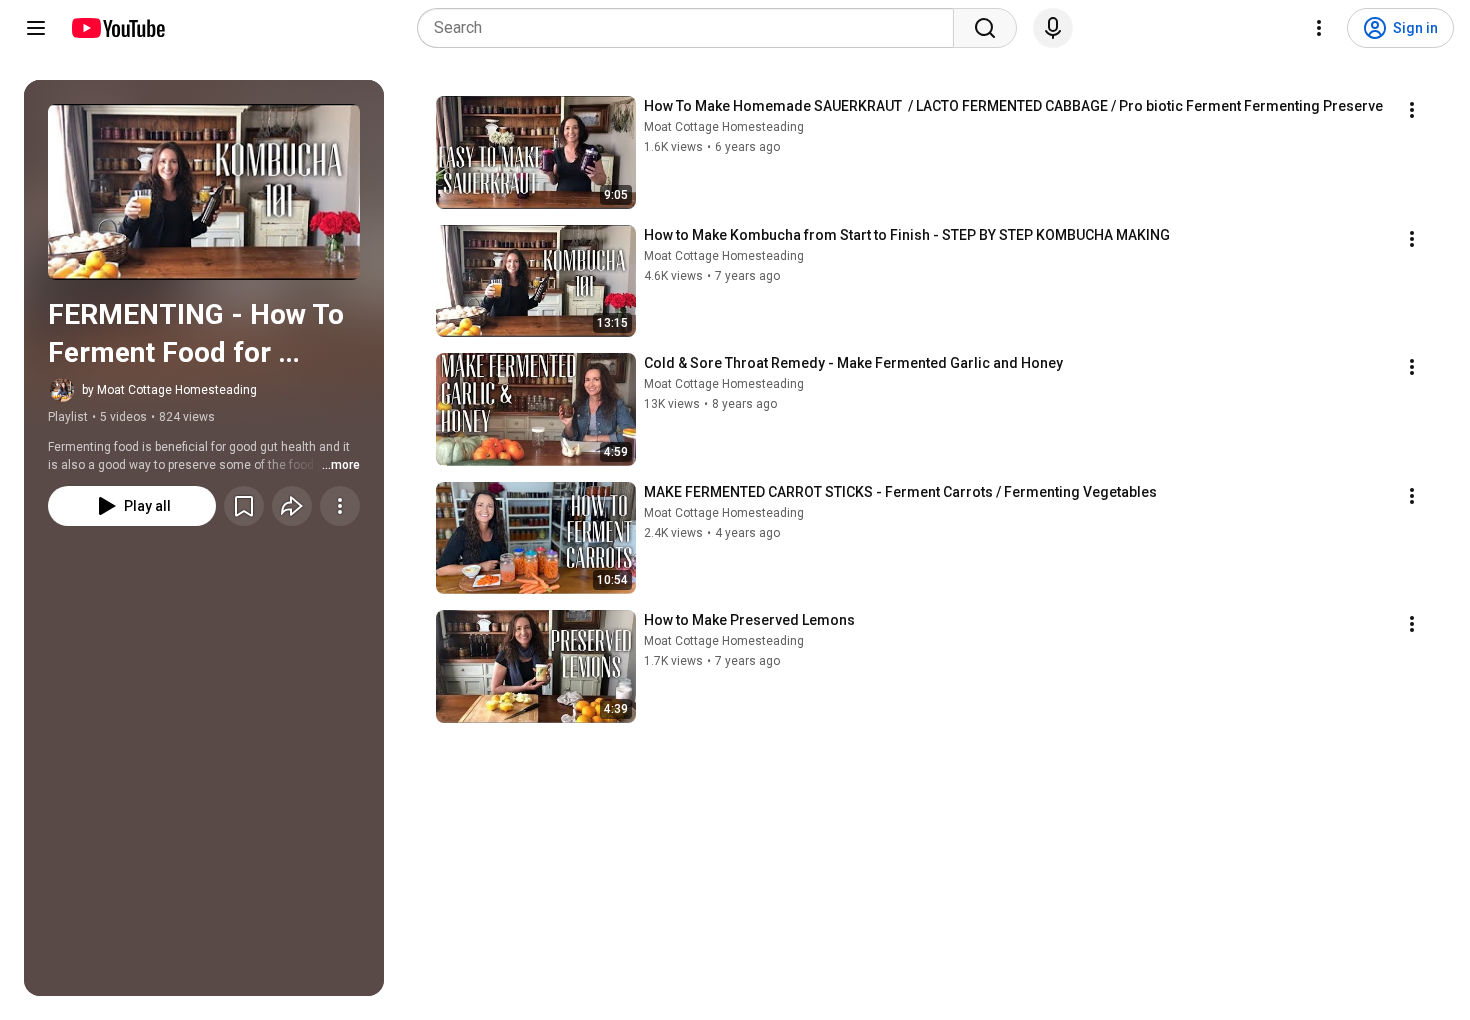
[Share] (292, 506)
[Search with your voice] (1053, 28)
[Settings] (1319, 28)
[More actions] (340, 506)
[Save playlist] (244, 506)
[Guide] (36, 28)
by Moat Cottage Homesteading (169, 390)
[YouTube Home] (117, 28)
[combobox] (691, 28)
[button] (204, 192)
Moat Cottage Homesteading (724, 127)
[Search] (985, 28)
